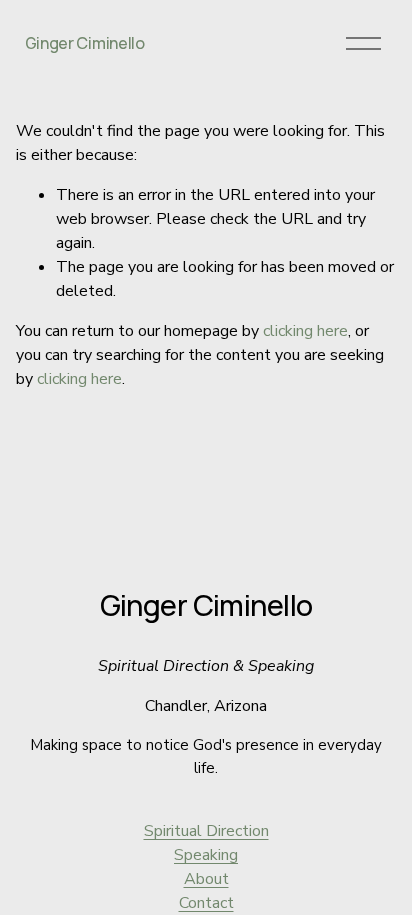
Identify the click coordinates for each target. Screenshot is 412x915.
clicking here (305, 331)
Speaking (206, 855)
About (206, 879)
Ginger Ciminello (85, 43)
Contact (206, 903)
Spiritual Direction (206, 831)
